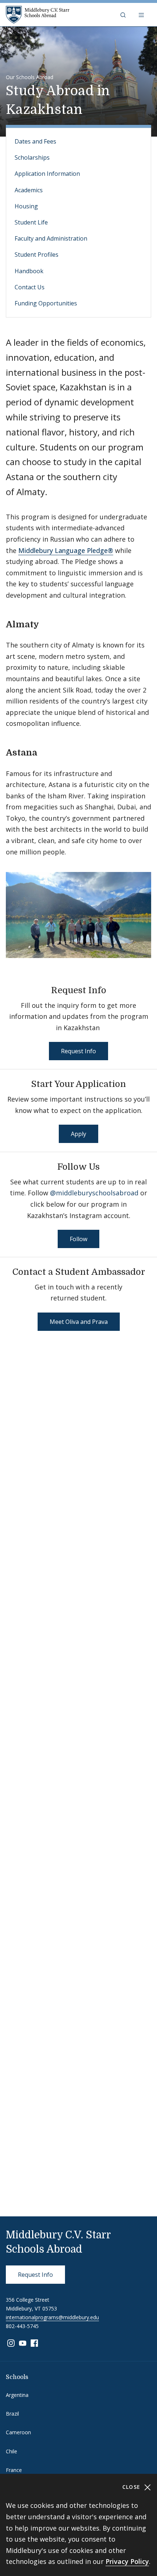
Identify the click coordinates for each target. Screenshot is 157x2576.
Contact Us (30, 287)
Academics (29, 190)
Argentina (17, 2395)
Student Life (31, 222)
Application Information (47, 174)
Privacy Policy (127, 2561)
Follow (78, 1239)
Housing (26, 206)
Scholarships (32, 157)
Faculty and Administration (51, 238)
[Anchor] (45, 623)
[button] (124, 15)
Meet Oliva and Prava (79, 1322)
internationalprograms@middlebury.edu (52, 2317)
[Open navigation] (142, 15)
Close (132, 2487)
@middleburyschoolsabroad (94, 1193)
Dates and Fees (35, 141)
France (14, 2470)
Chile (12, 2451)
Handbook (29, 271)
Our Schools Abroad (30, 77)
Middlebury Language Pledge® (66, 550)
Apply (78, 1134)
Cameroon (18, 2432)
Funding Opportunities (46, 303)
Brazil (12, 2414)
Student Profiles (37, 255)
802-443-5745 (22, 2326)
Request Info (78, 1051)
